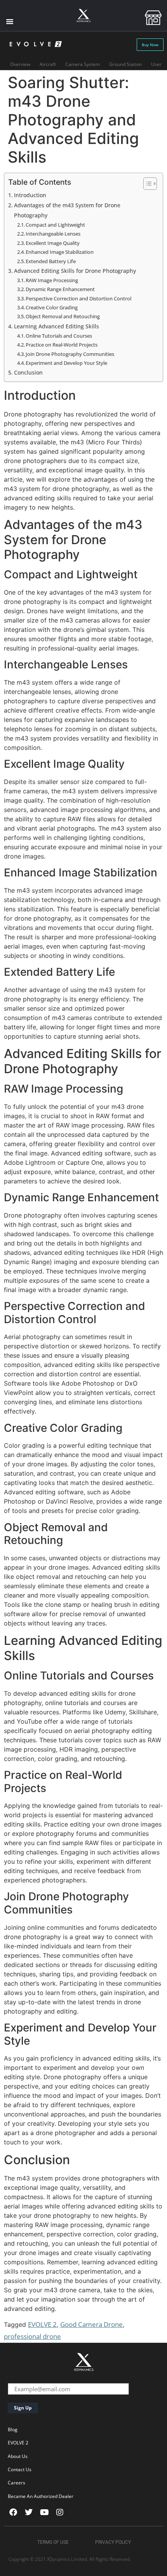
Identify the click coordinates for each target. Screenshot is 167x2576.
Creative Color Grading (52, 307)
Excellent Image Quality (53, 243)
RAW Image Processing (52, 280)
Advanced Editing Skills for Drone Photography (75, 271)
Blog (13, 2429)
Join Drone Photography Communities (70, 354)
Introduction (30, 195)
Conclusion (28, 372)
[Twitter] (29, 2512)
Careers (17, 2483)
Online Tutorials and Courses (59, 336)
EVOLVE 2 (42, 2324)
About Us (18, 2456)
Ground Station (125, 64)
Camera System (83, 64)
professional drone (32, 2336)
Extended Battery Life (51, 261)
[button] (10, 21)
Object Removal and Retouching (63, 316)
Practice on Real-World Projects (62, 345)
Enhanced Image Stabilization (60, 252)
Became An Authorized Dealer (41, 2496)
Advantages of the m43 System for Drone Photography (67, 210)
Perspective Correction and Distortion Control (78, 298)
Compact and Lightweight (55, 225)
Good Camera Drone (91, 2324)
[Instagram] (60, 2512)
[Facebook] (13, 2512)
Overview (20, 64)
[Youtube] (44, 2512)
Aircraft (48, 64)
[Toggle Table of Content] (146, 184)
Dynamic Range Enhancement (60, 289)
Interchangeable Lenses (53, 234)
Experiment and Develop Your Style (66, 363)
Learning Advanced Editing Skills (57, 326)
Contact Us (20, 2469)
